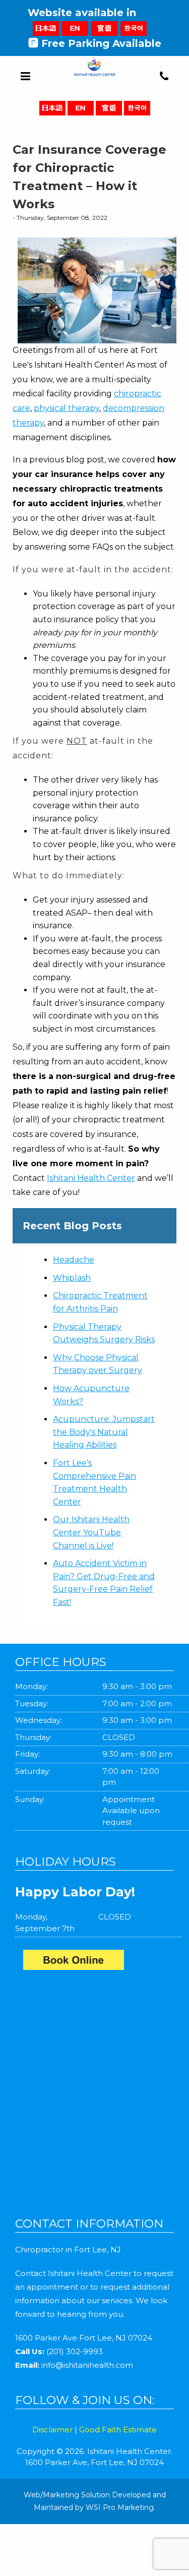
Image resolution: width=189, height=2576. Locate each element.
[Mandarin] (104, 28)
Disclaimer (52, 2430)
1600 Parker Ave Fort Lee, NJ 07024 (84, 2338)
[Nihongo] (46, 28)
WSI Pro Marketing (120, 2507)
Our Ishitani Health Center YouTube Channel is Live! (91, 1532)
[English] (75, 28)
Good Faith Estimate (118, 2430)
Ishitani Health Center (91, 1178)
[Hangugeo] (134, 28)
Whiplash (72, 1278)
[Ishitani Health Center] (99, 1962)
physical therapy (67, 408)
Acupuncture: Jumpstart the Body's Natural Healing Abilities (104, 1432)
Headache (74, 1260)
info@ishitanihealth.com (87, 2365)
